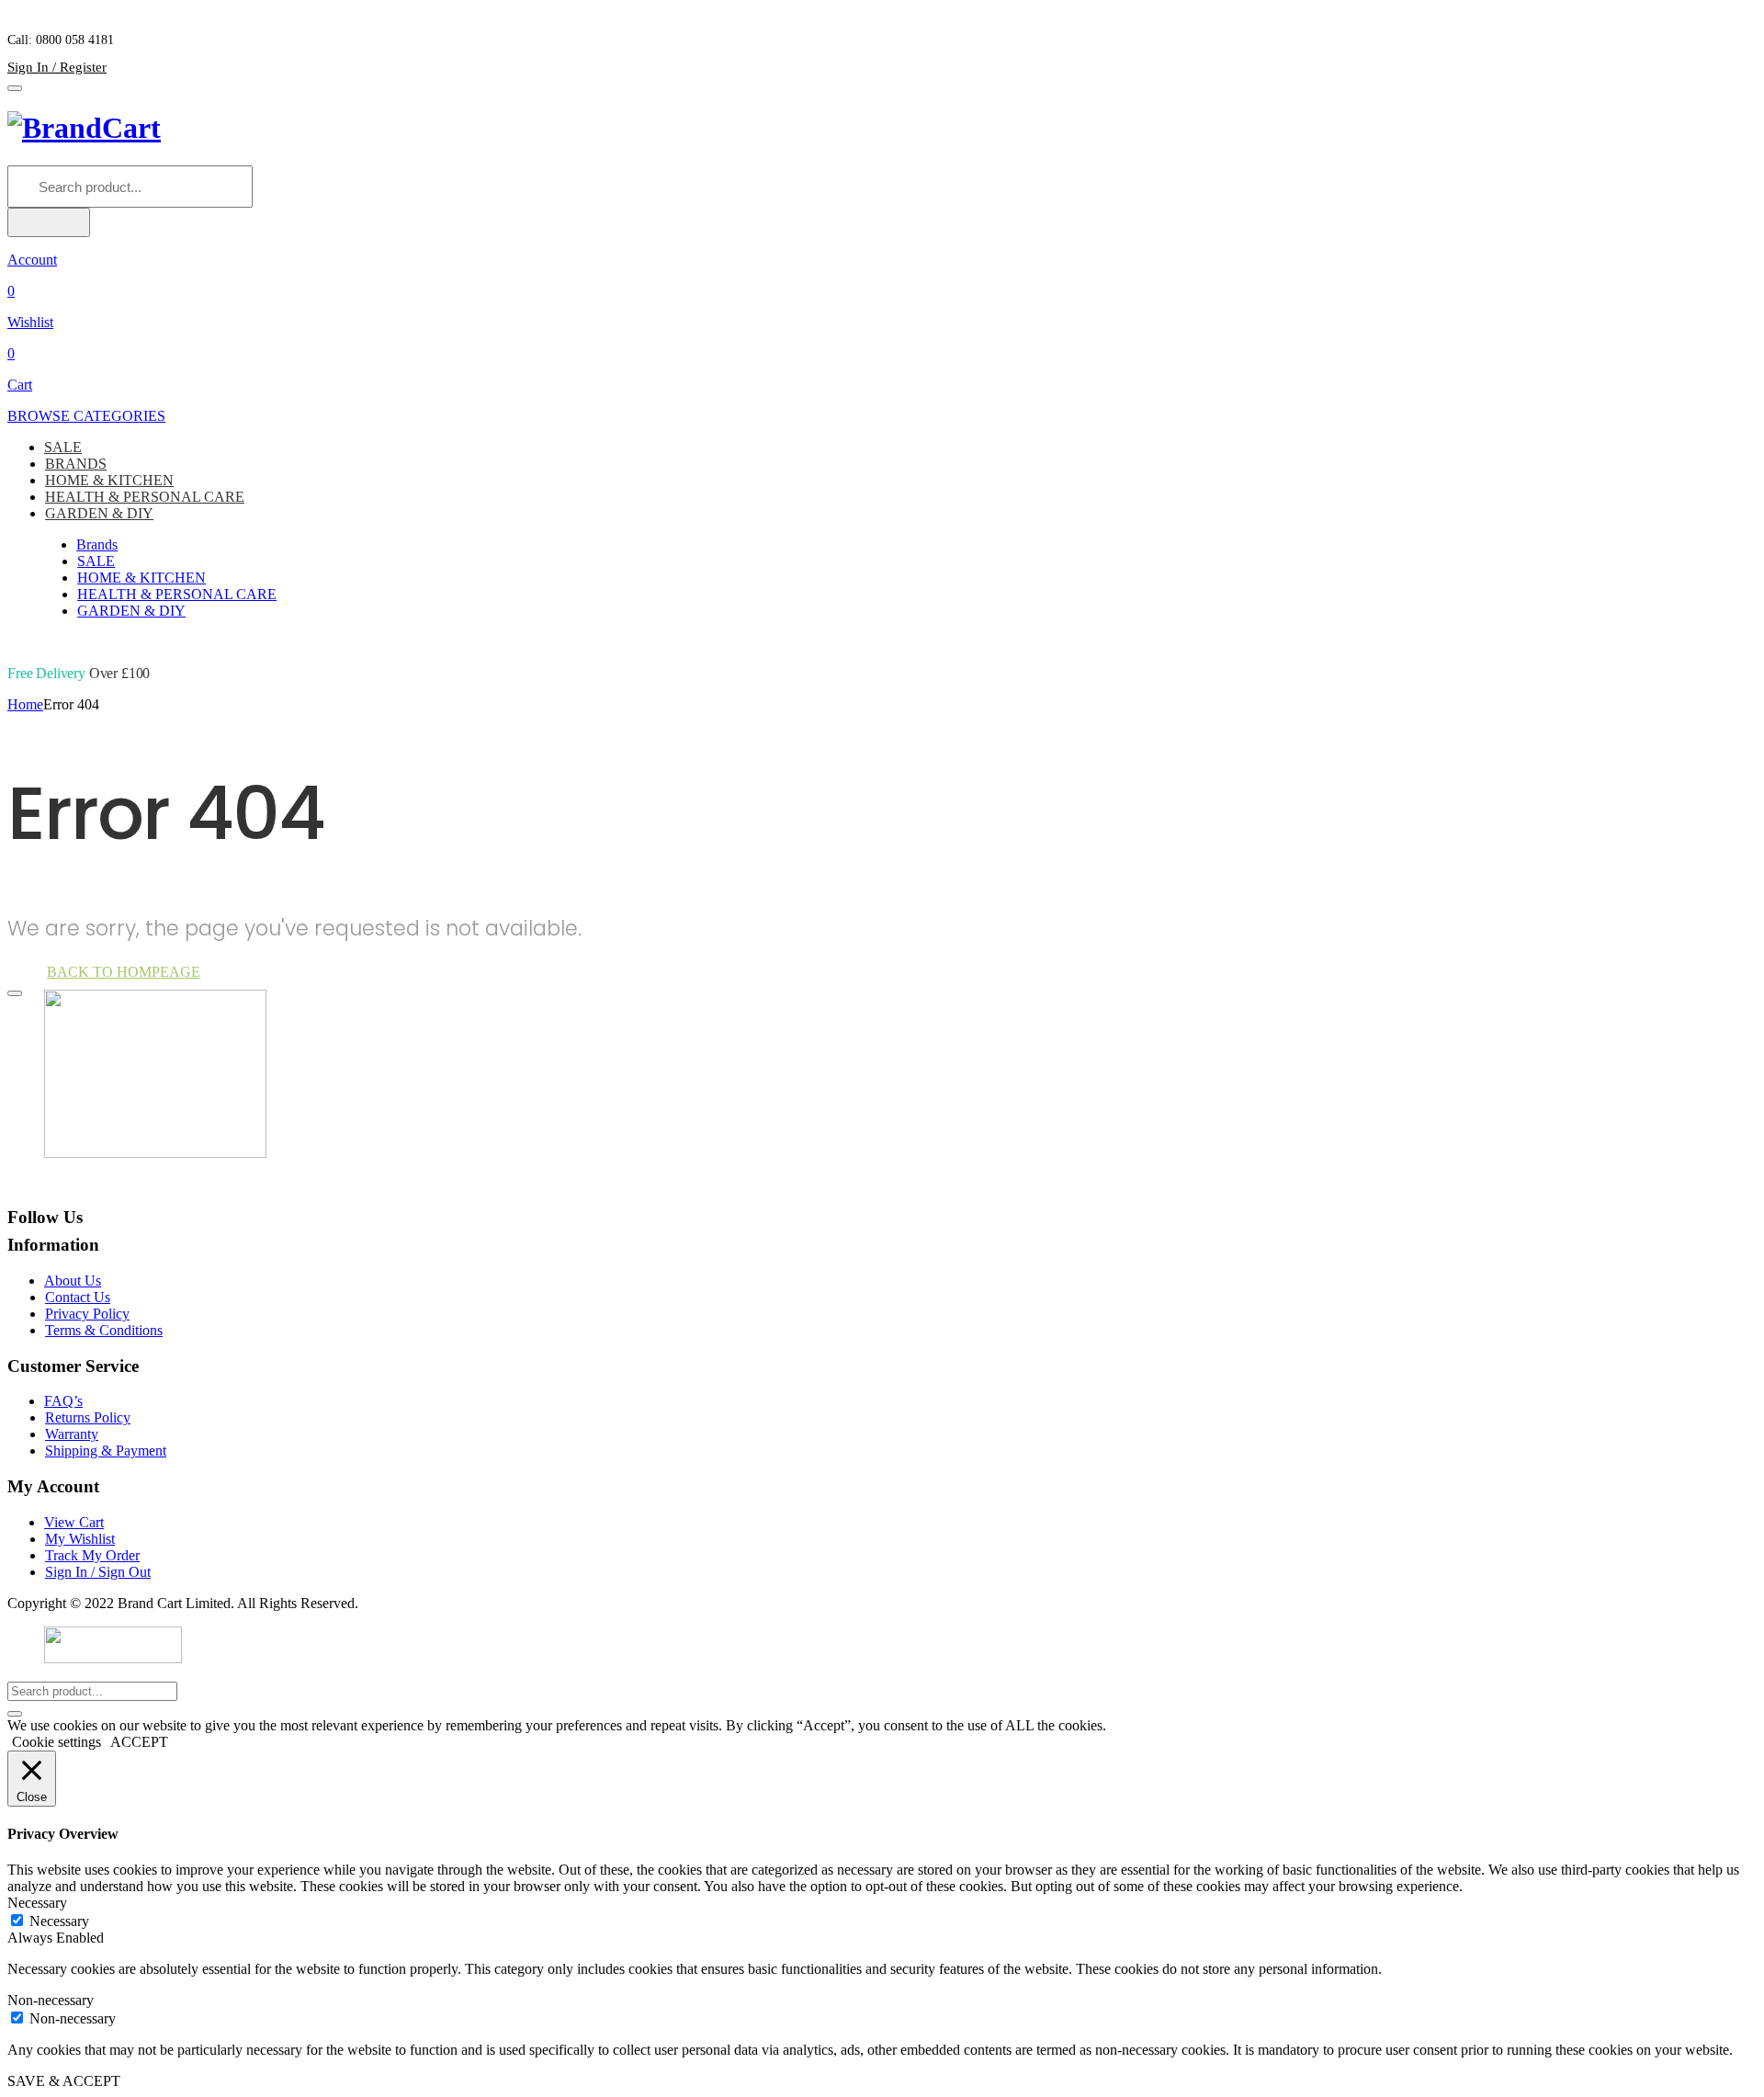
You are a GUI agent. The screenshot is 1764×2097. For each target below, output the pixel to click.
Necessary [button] (37, 1903)
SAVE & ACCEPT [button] (64, 2081)
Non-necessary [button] (51, 2000)
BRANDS (76, 464)
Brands (97, 544)
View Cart (74, 1522)
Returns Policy (88, 1417)
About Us (73, 1281)
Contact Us (78, 1297)
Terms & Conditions (104, 1330)
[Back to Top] (15, 993)
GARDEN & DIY (99, 513)
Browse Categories (86, 416)
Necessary (59, 1921)
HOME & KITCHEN (109, 480)
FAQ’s (63, 1401)
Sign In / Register (57, 67)
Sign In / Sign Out (98, 1572)
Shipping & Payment (106, 1451)
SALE (63, 447)
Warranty (72, 1434)
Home (25, 704)
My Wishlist (80, 1539)
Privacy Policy (87, 1314)
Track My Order (92, 1555)
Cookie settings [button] (57, 1742)
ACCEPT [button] (139, 1742)
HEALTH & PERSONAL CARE (145, 497)
